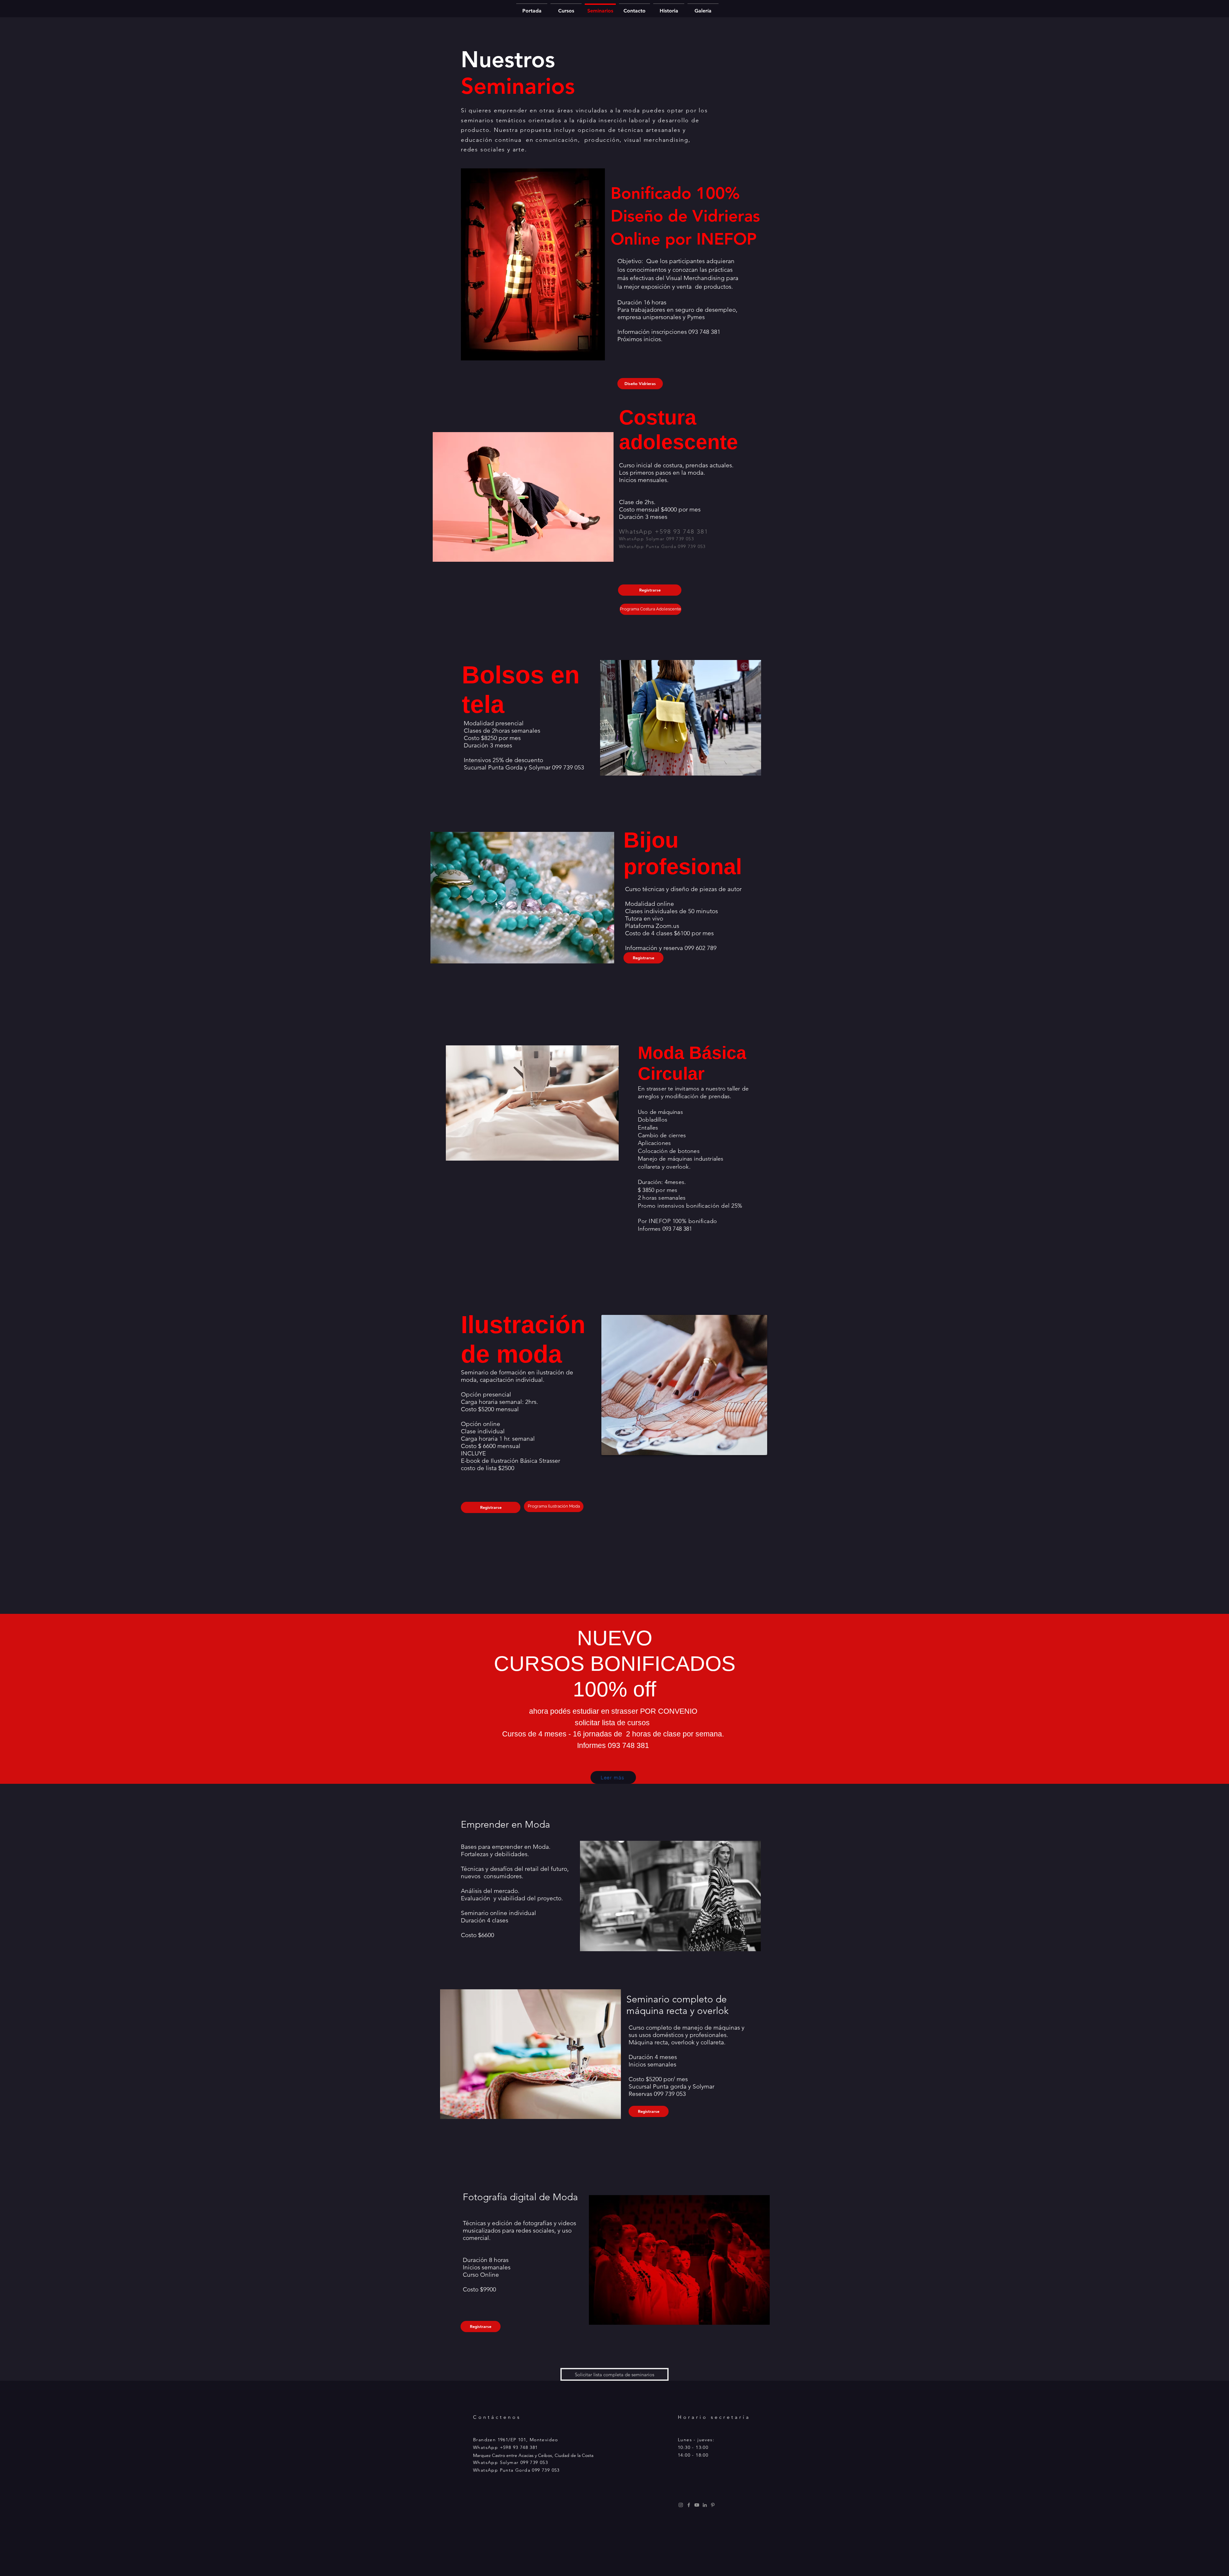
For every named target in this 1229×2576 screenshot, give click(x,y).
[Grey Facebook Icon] (689, 2505)
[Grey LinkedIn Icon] (705, 2505)
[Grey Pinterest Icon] (713, 2505)
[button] (651, 609)
